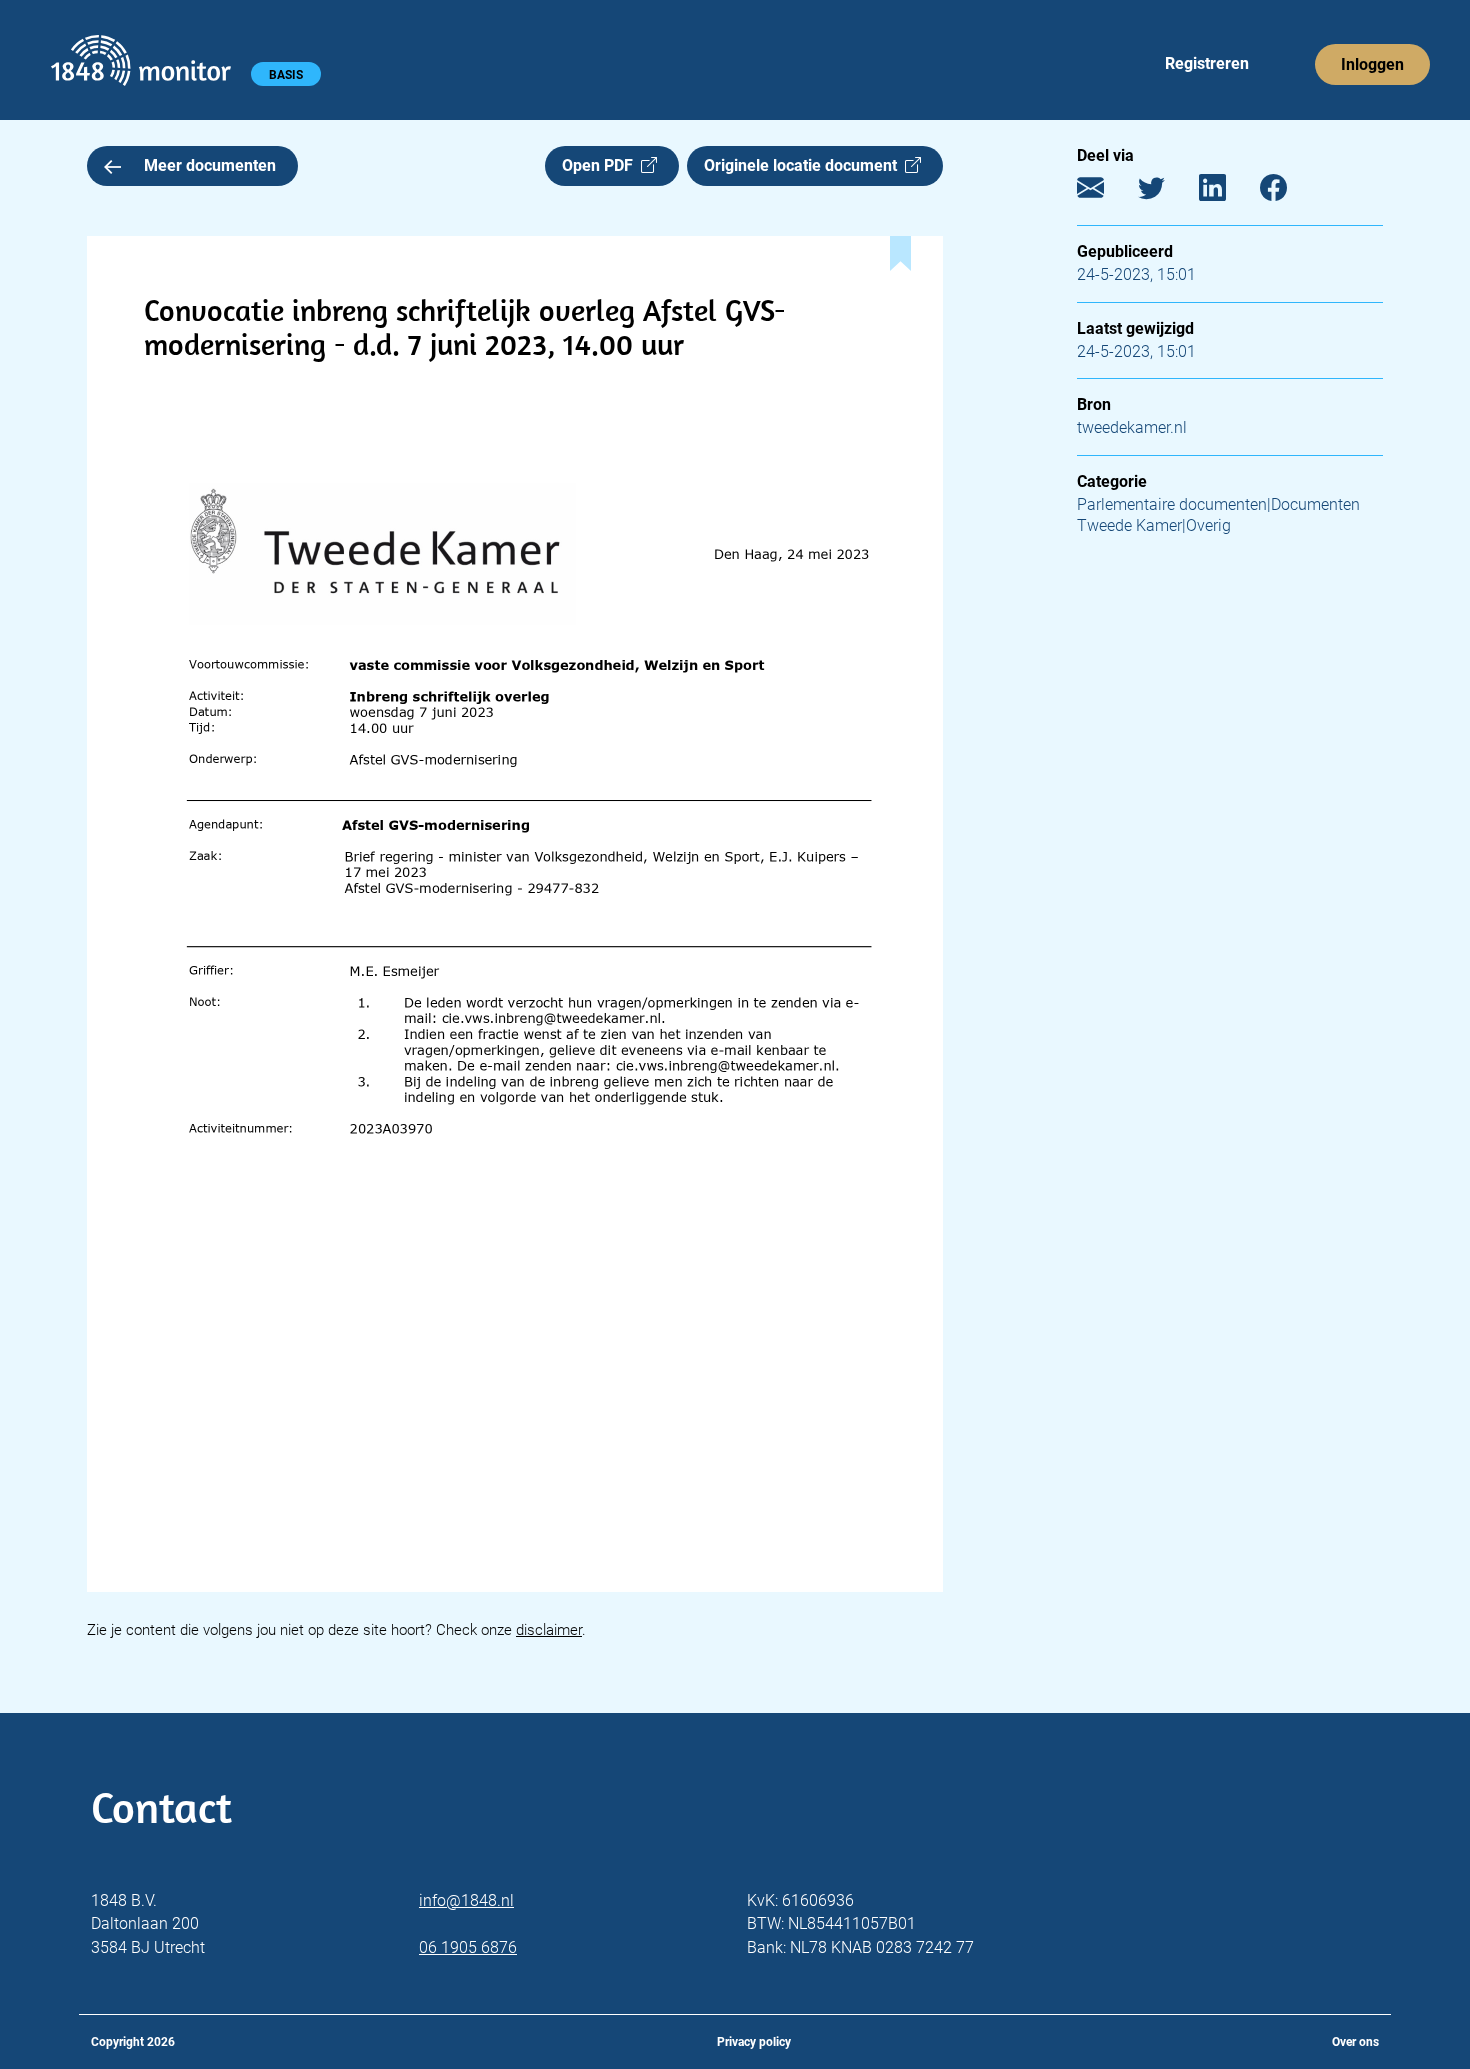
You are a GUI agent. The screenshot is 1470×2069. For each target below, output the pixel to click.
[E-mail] (1105, 192)
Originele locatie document (804, 165)
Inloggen (1372, 64)
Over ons (1355, 2042)
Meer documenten (210, 165)
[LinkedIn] (1227, 192)
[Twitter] (1166, 192)
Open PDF (601, 165)
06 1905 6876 (468, 1947)
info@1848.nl (466, 1900)
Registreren (1207, 63)
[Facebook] (1288, 192)
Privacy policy (754, 2042)
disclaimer (549, 1630)
